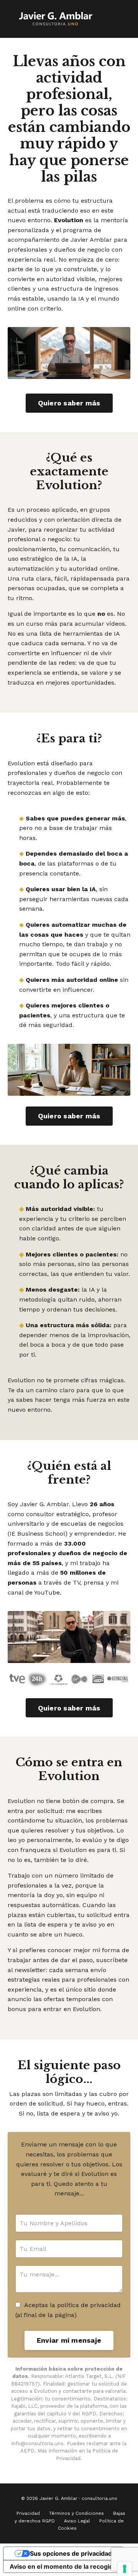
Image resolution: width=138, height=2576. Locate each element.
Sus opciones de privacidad (71, 2553)
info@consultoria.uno (38, 2443)
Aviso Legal (77, 2521)
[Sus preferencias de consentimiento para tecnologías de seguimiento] (125, 2569)
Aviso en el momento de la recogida (63, 2566)
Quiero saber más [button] (69, 403)
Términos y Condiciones (76, 2513)
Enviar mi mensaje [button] (69, 2340)
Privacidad (28, 2513)
